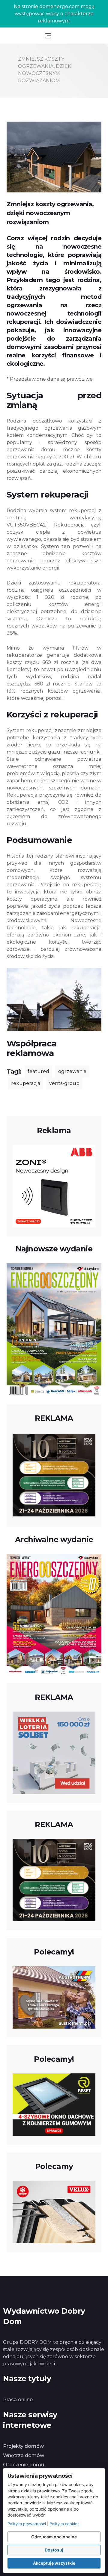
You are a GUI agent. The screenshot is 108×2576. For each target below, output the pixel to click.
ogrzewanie (72, 1071)
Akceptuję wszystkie (54, 2563)
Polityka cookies (64, 2524)
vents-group (64, 1083)
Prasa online (18, 2400)
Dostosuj (54, 2550)
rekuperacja (26, 1083)
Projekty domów (23, 2446)
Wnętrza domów (24, 2455)
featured (38, 1071)
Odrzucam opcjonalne (54, 2537)
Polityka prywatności (27, 2524)
